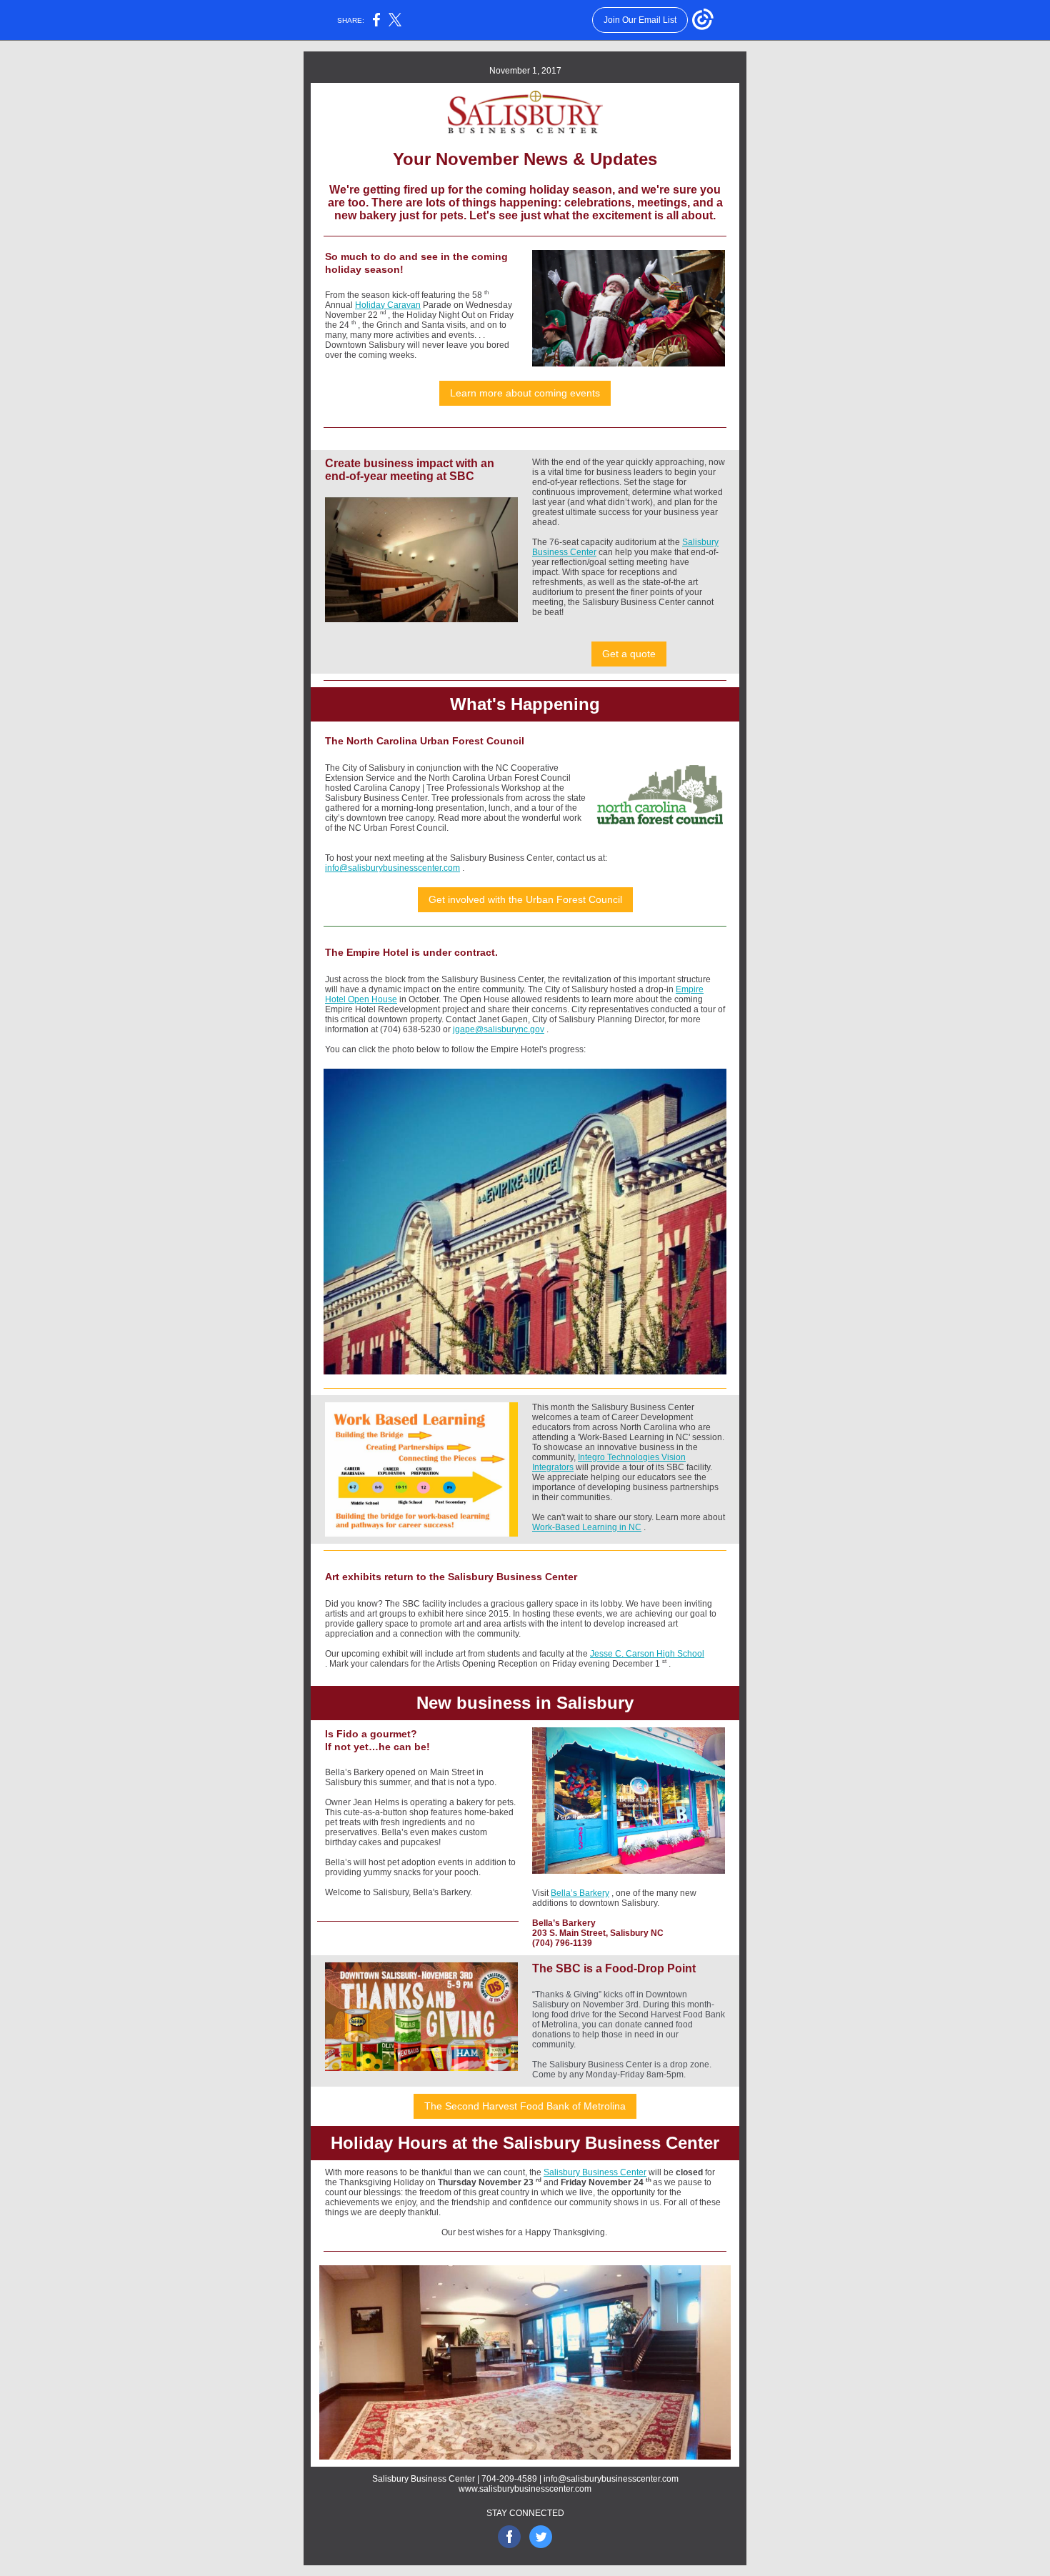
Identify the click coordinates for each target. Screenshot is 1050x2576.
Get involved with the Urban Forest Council (525, 899)
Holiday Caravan (388, 305)
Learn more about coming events (525, 393)
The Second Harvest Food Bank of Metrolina (525, 2106)
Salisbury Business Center (595, 2172)
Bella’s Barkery (580, 1893)
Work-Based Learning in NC (587, 1527)
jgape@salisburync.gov (499, 1029)
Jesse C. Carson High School (647, 1654)
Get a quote (629, 654)
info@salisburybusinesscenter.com (392, 868)
